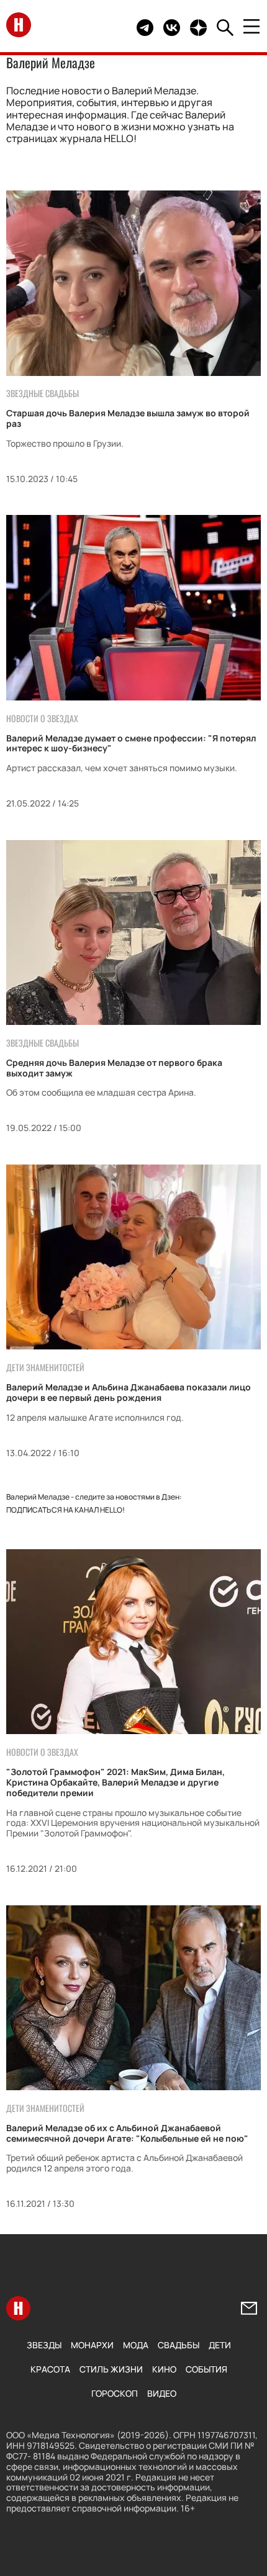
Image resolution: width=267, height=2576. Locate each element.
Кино (164, 2369)
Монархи (92, 2345)
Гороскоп (115, 2393)
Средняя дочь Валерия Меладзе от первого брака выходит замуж (114, 1068)
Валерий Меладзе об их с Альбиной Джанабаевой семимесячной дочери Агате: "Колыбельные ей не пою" (127, 2133)
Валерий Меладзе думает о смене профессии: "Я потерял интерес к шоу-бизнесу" (131, 743)
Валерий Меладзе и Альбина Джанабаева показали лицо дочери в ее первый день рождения (129, 1392)
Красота (50, 2369)
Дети (220, 2345)
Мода (136, 2345)
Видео (162, 2393)
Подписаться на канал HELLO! (66, 1510)
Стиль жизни (111, 2369)
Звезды (44, 2345)
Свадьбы (179, 2345)
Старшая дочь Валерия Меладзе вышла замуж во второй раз (128, 418)
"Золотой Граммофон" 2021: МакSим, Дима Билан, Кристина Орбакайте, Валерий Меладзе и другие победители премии (115, 1782)
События (206, 2369)
